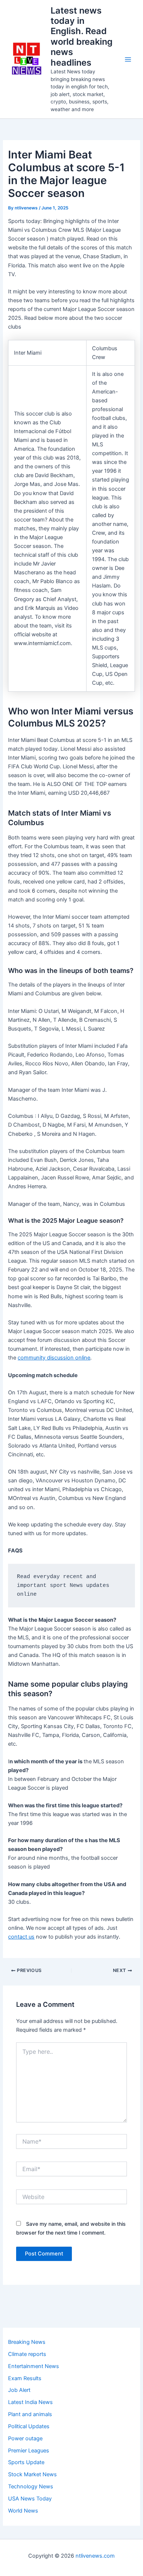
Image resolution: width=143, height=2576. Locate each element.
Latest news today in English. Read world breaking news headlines (82, 36)
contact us (21, 1937)
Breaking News (27, 2342)
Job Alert (19, 2390)
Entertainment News (34, 2366)
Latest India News (30, 2402)
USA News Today (30, 2499)
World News (23, 2511)
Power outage (25, 2438)
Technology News (31, 2487)
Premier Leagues (29, 2451)
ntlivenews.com (95, 2556)
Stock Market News (32, 2474)
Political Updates (29, 2426)
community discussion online (54, 1358)
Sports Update (26, 2462)
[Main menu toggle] (128, 59)
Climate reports (27, 2354)
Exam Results (25, 2378)
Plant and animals (30, 2414)
